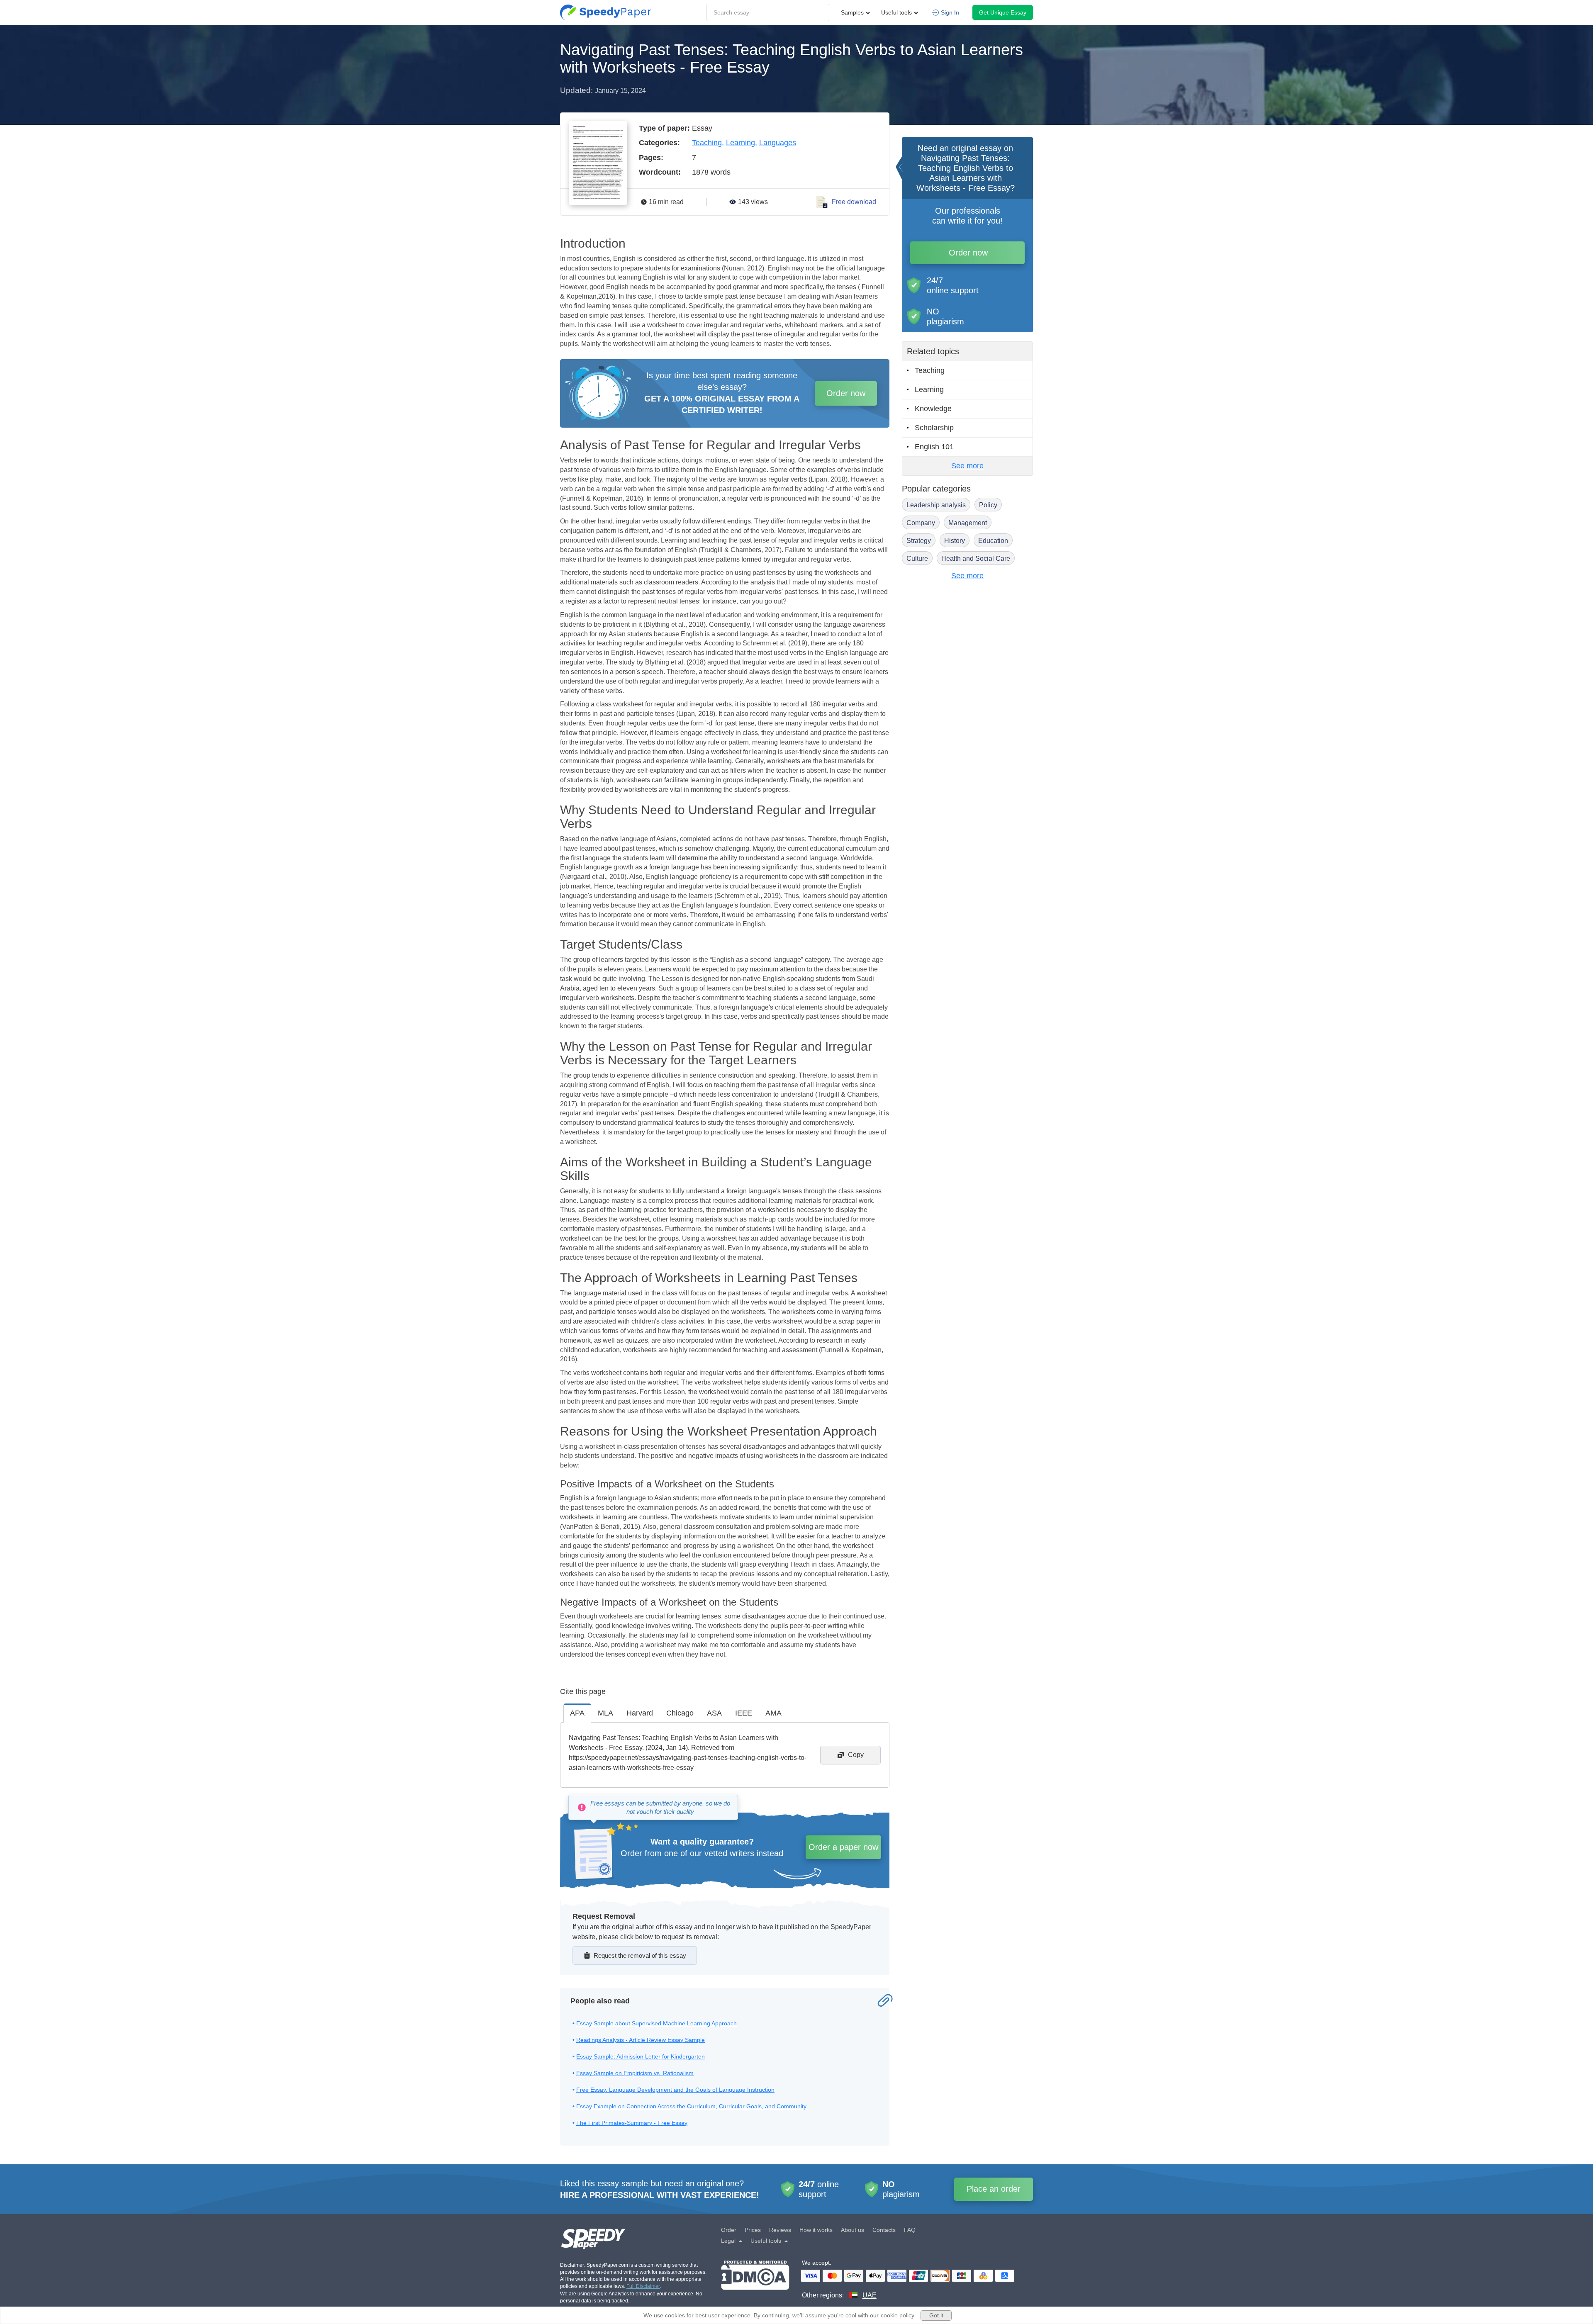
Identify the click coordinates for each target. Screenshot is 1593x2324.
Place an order (994, 2189)
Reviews (780, 2230)
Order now (846, 393)
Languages (778, 143)
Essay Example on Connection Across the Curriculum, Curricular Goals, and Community (691, 2106)
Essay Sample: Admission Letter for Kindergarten (641, 2056)
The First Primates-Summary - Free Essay (632, 2123)
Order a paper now (843, 1847)
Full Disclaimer (643, 2286)
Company (921, 523)
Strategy (919, 541)
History (955, 541)
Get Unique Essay (1003, 12)
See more (967, 466)
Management (968, 523)
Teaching (707, 143)
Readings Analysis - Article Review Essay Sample (641, 2040)
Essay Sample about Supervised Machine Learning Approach (656, 2023)
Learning (740, 143)
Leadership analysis (936, 505)
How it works (816, 2230)
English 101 (934, 447)
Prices (753, 2230)
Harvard (640, 1713)
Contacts (884, 2230)
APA (577, 1713)
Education (993, 541)
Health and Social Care (976, 558)
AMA (773, 1713)
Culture (917, 558)
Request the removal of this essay (640, 1955)
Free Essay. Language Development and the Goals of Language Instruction (675, 2090)
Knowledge (933, 409)
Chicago (680, 1713)
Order (729, 2230)
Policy (988, 505)
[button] (606, 12)
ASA (714, 1713)
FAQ (910, 2230)
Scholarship (934, 428)
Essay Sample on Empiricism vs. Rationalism (635, 2073)
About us (853, 2230)
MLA (605, 1713)
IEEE (744, 1713)
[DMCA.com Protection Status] (755, 2280)
